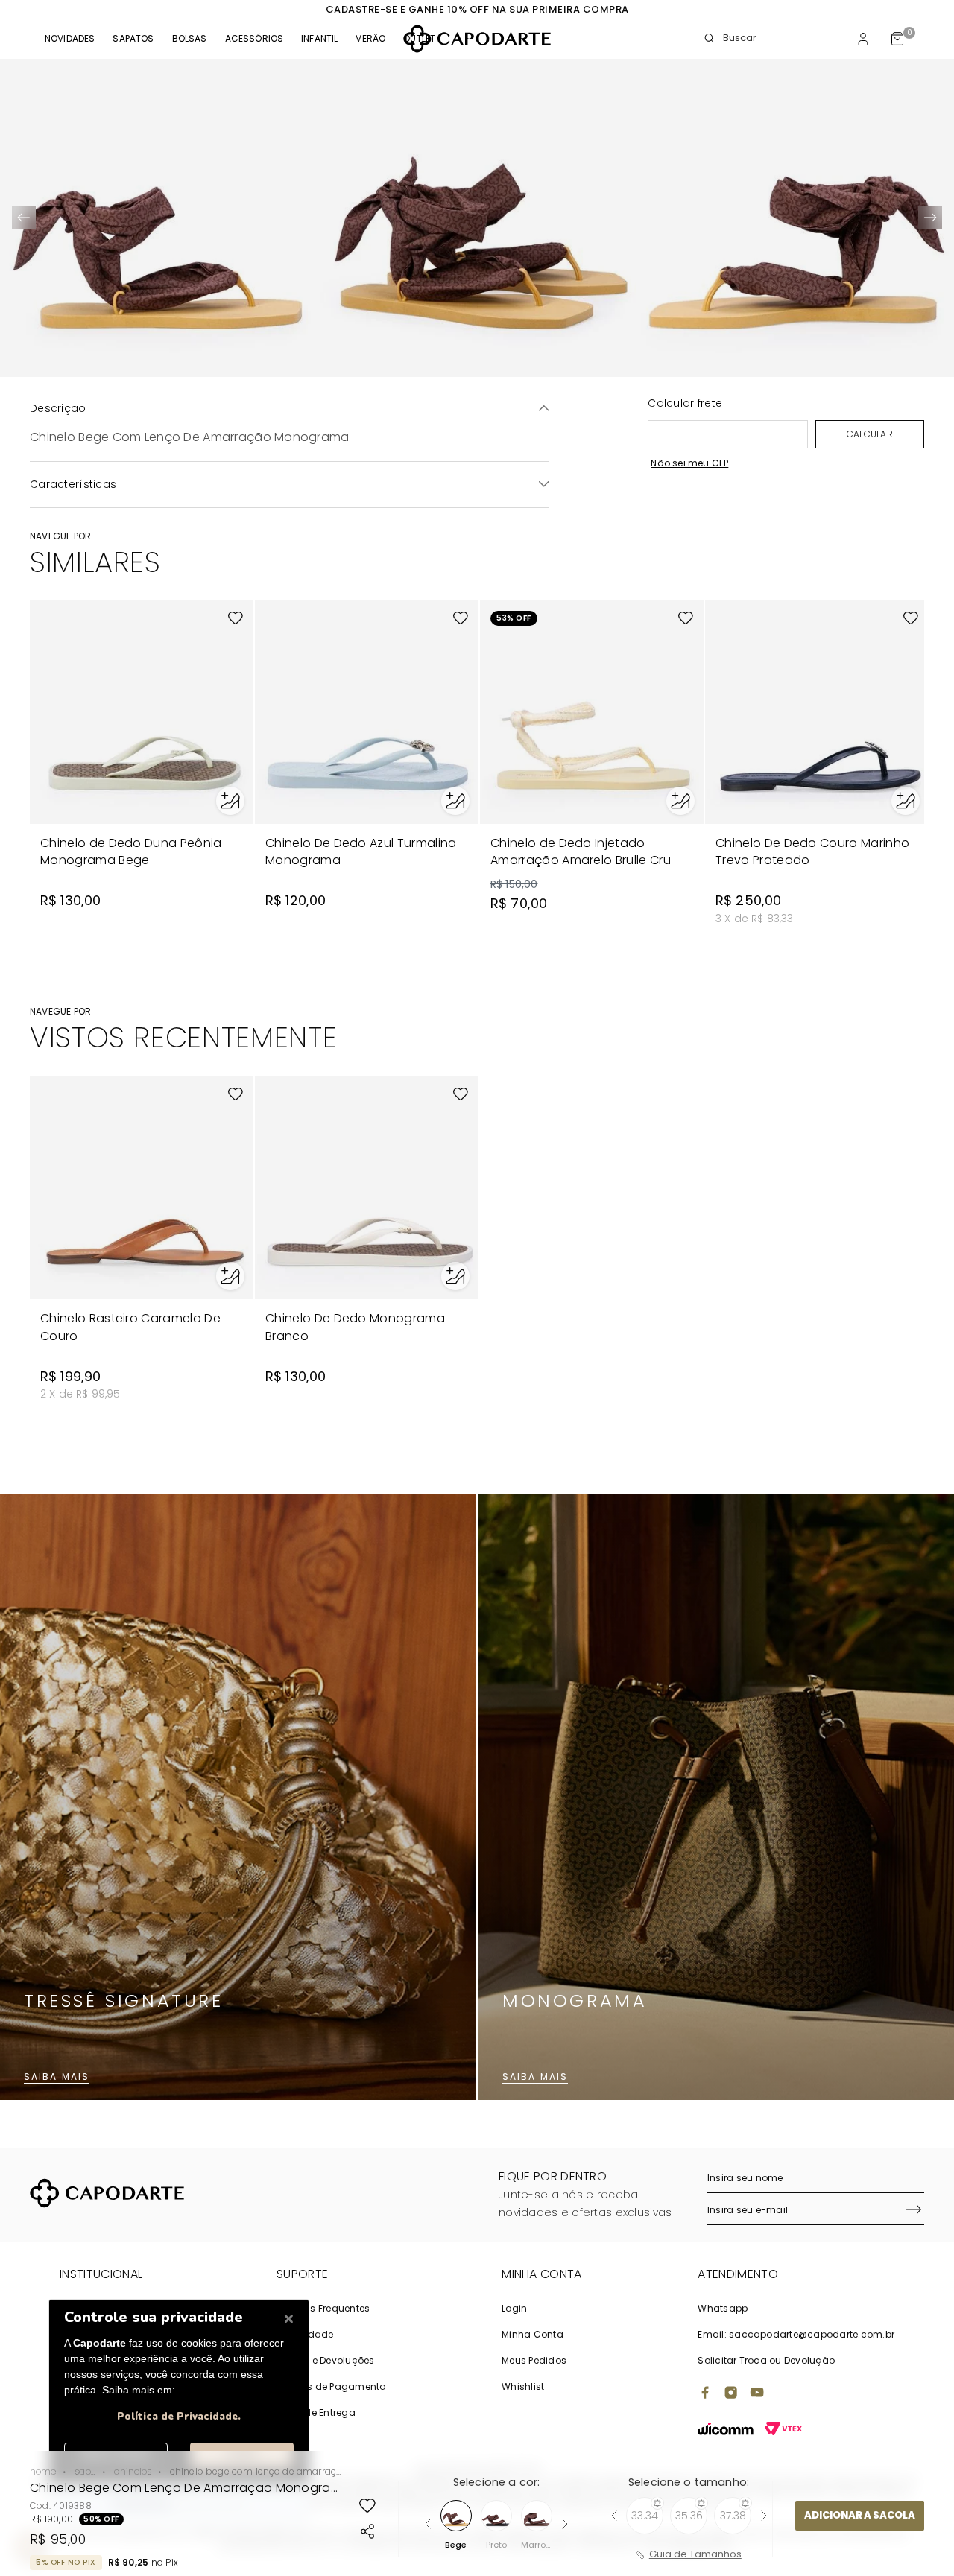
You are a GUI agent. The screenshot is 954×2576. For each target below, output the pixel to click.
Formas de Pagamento (331, 2386)
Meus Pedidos (534, 2360)
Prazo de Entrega (316, 2412)
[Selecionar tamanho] (230, 801)
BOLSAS (190, 39)
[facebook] (705, 2394)
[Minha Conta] (863, 39)
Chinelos (133, 2471)
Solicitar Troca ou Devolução (766, 2360)
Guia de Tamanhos (695, 2555)
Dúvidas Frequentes (323, 2308)
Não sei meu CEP (689, 463)
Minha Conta (533, 2334)
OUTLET (419, 39)
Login (514, 2308)
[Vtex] (783, 2430)
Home (43, 2471)
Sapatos (85, 2471)
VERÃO (370, 39)
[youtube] (757, 2394)
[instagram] (731, 2394)
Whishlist (523, 2386)
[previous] (24, 218)
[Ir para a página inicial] (477, 39)
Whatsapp (723, 2308)
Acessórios (255, 39)
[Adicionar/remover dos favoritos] (367, 2506)
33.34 (645, 2516)
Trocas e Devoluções (326, 2360)
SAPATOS (133, 39)
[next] (930, 218)
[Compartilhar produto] (367, 2531)
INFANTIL (319, 39)
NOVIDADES (70, 39)
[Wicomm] (726, 2430)
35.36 (689, 2516)
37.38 (733, 2516)
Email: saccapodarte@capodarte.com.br (796, 2334)
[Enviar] (914, 2211)
